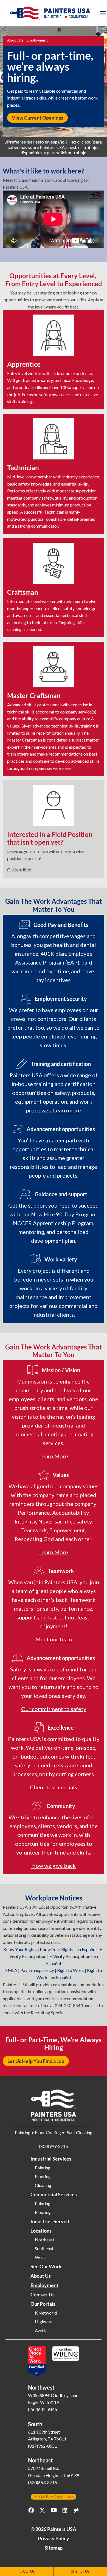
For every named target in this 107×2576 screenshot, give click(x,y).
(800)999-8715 (54, 2146)
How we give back (54, 1866)
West (40, 2257)
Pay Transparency (37, 1970)
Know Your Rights (20, 1949)
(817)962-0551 (43, 2446)
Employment (44, 2285)
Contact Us (43, 2294)
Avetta (41, 2330)
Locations (41, 2231)
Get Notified (19, 870)
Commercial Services (54, 2194)
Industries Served (50, 2221)
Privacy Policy (54, 2538)
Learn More (54, 1456)
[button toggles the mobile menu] (103, 13)
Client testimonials (54, 1787)
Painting (43, 2168)
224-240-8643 (69, 2005)
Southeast (44, 2249)
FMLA (11, 1970)
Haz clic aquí (80, 142)
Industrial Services (51, 2159)
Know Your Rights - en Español (68, 1949)
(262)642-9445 (43, 2409)
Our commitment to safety (54, 1709)
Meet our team (54, 1639)
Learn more (67, 1110)
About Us (15, 40)
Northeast (45, 2240)
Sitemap (54, 2548)
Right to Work (71, 1970)
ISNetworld (46, 2313)
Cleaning (43, 2185)
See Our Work (46, 2266)
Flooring (43, 2176)
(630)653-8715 (43, 2482)
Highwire (44, 2322)
